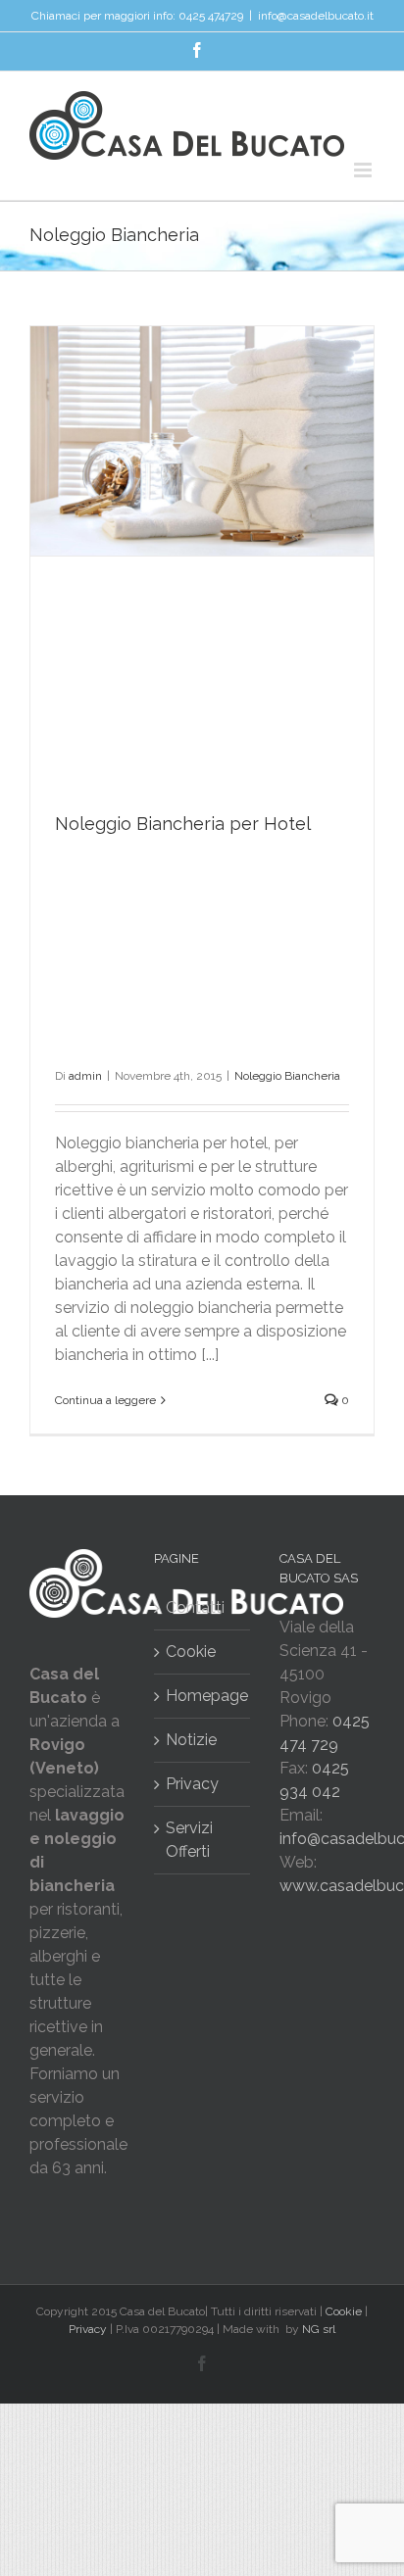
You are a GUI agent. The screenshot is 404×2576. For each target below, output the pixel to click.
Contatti (195, 1607)
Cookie (191, 1652)
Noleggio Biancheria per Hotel (183, 824)
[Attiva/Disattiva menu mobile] (364, 170)
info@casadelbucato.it (316, 16)
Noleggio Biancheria (287, 1076)
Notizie (191, 1740)
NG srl (319, 2329)
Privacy (192, 1784)
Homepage (202, 1696)
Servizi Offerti (189, 1840)
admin (85, 1076)
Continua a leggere (105, 1400)
